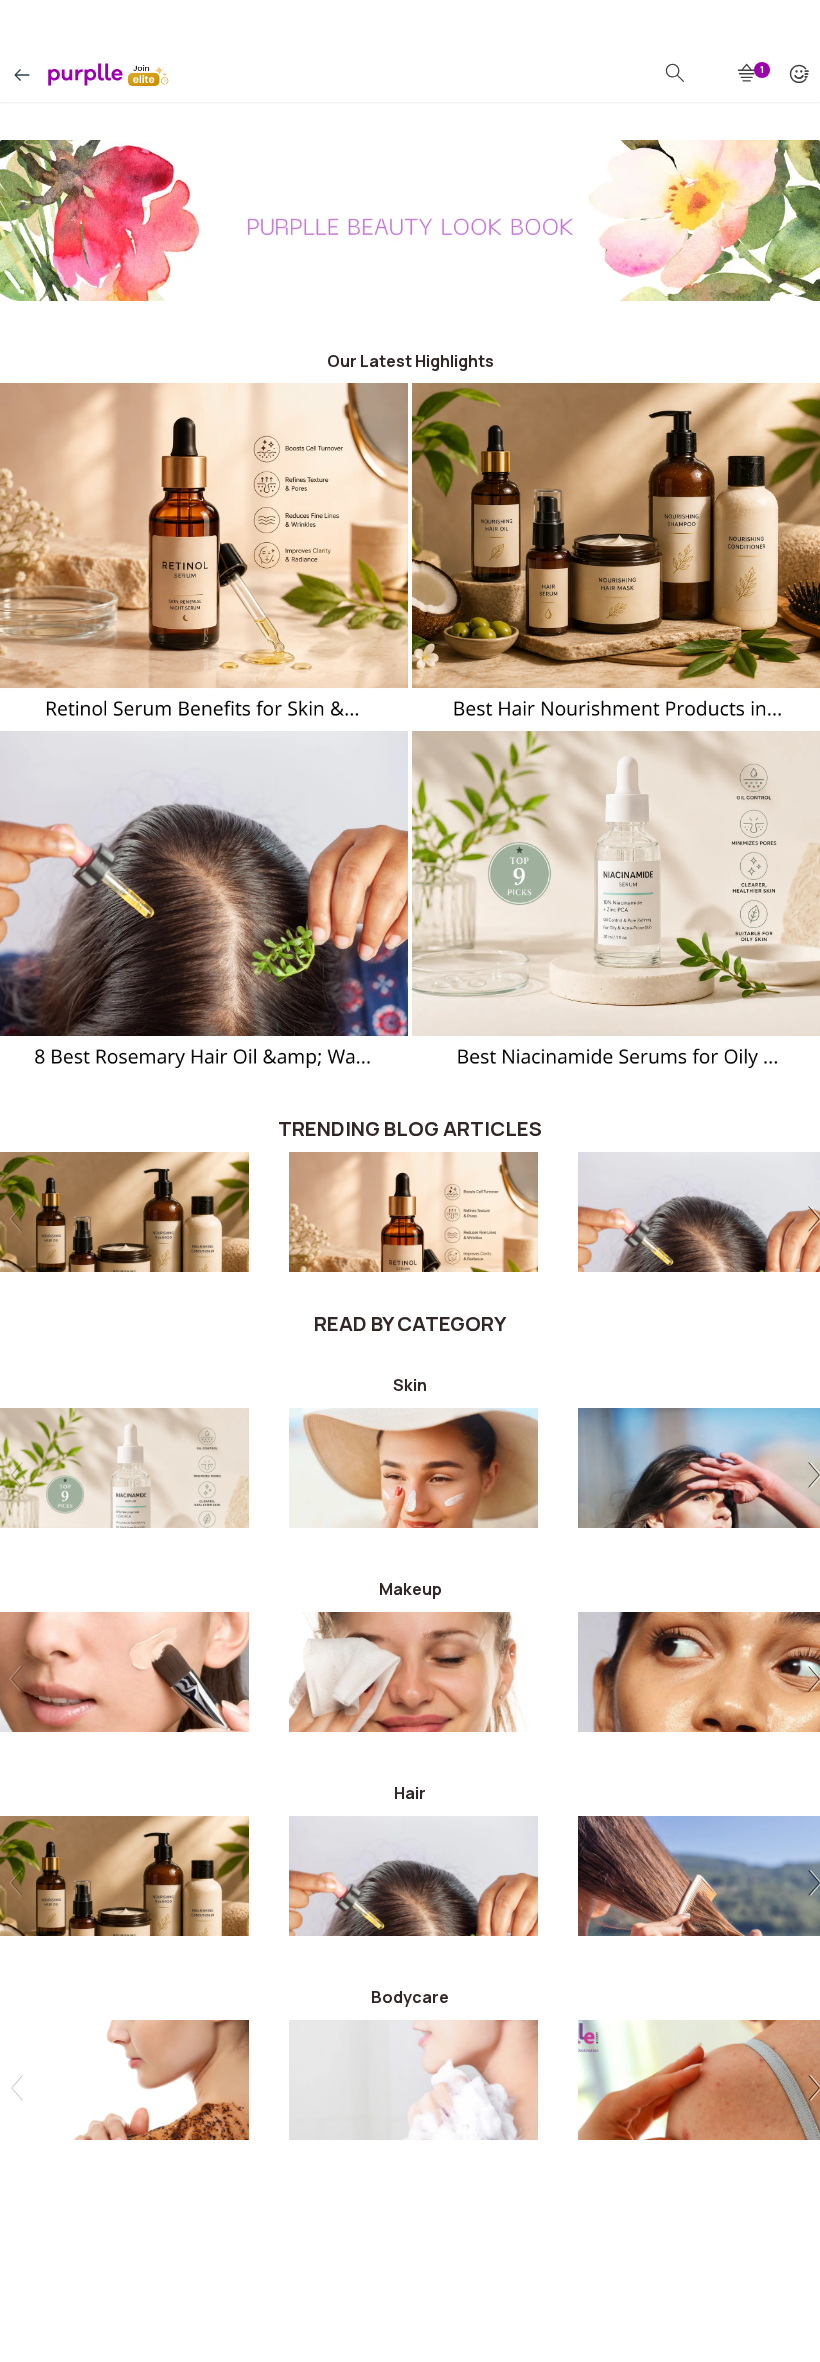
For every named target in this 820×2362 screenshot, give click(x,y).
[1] (748, 74)
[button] (810, 1221)
